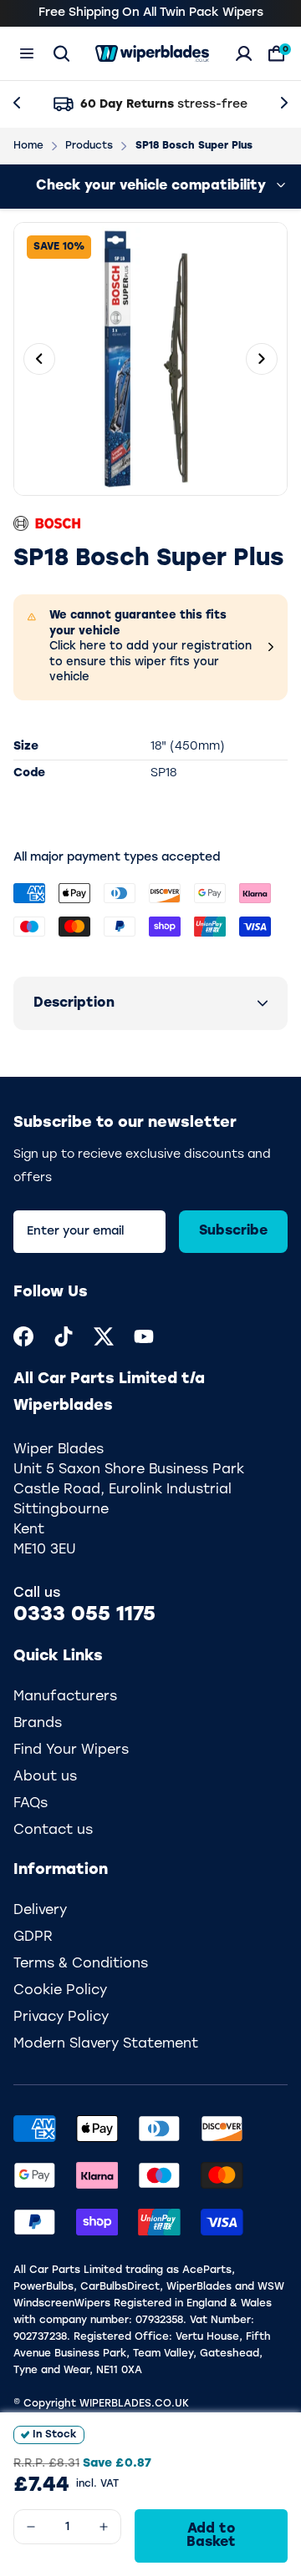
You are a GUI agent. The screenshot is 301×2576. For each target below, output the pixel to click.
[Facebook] (23, 1336)
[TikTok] (64, 1336)
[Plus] (104, 2527)
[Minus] (31, 2527)
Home (28, 146)
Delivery (40, 1911)
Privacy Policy (61, 2018)
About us (45, 1777)
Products (89, 146)
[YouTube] (144, 1336)
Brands (38, 1724)
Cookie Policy (60, 1991)
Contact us (53, 1831)
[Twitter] (104, 1336)
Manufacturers (65, 1697)
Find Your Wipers (71, 1750)
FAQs (31, 1804)
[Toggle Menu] (27, 53)
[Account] (244, 53)
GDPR (33, 1937)
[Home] (152, 53)
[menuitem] (23, 1336)
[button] (150, 1003)
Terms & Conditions (81, 1964)
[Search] (61, 53)
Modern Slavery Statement (106, 2044)
